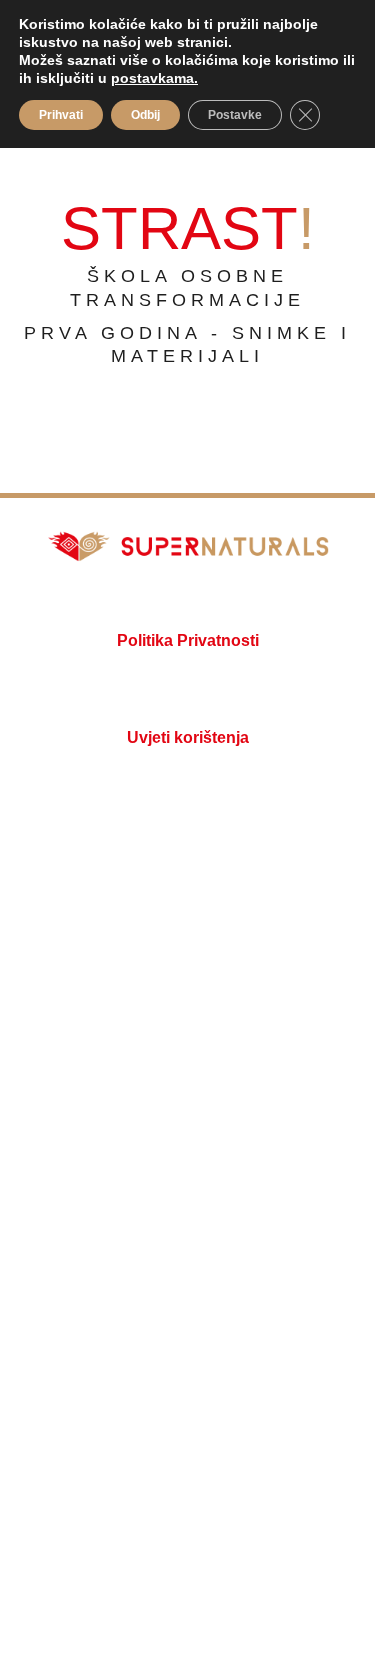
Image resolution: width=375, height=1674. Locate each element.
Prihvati (61, 115)
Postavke (235, 115)
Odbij (145, 115)
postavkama (152, 78)
